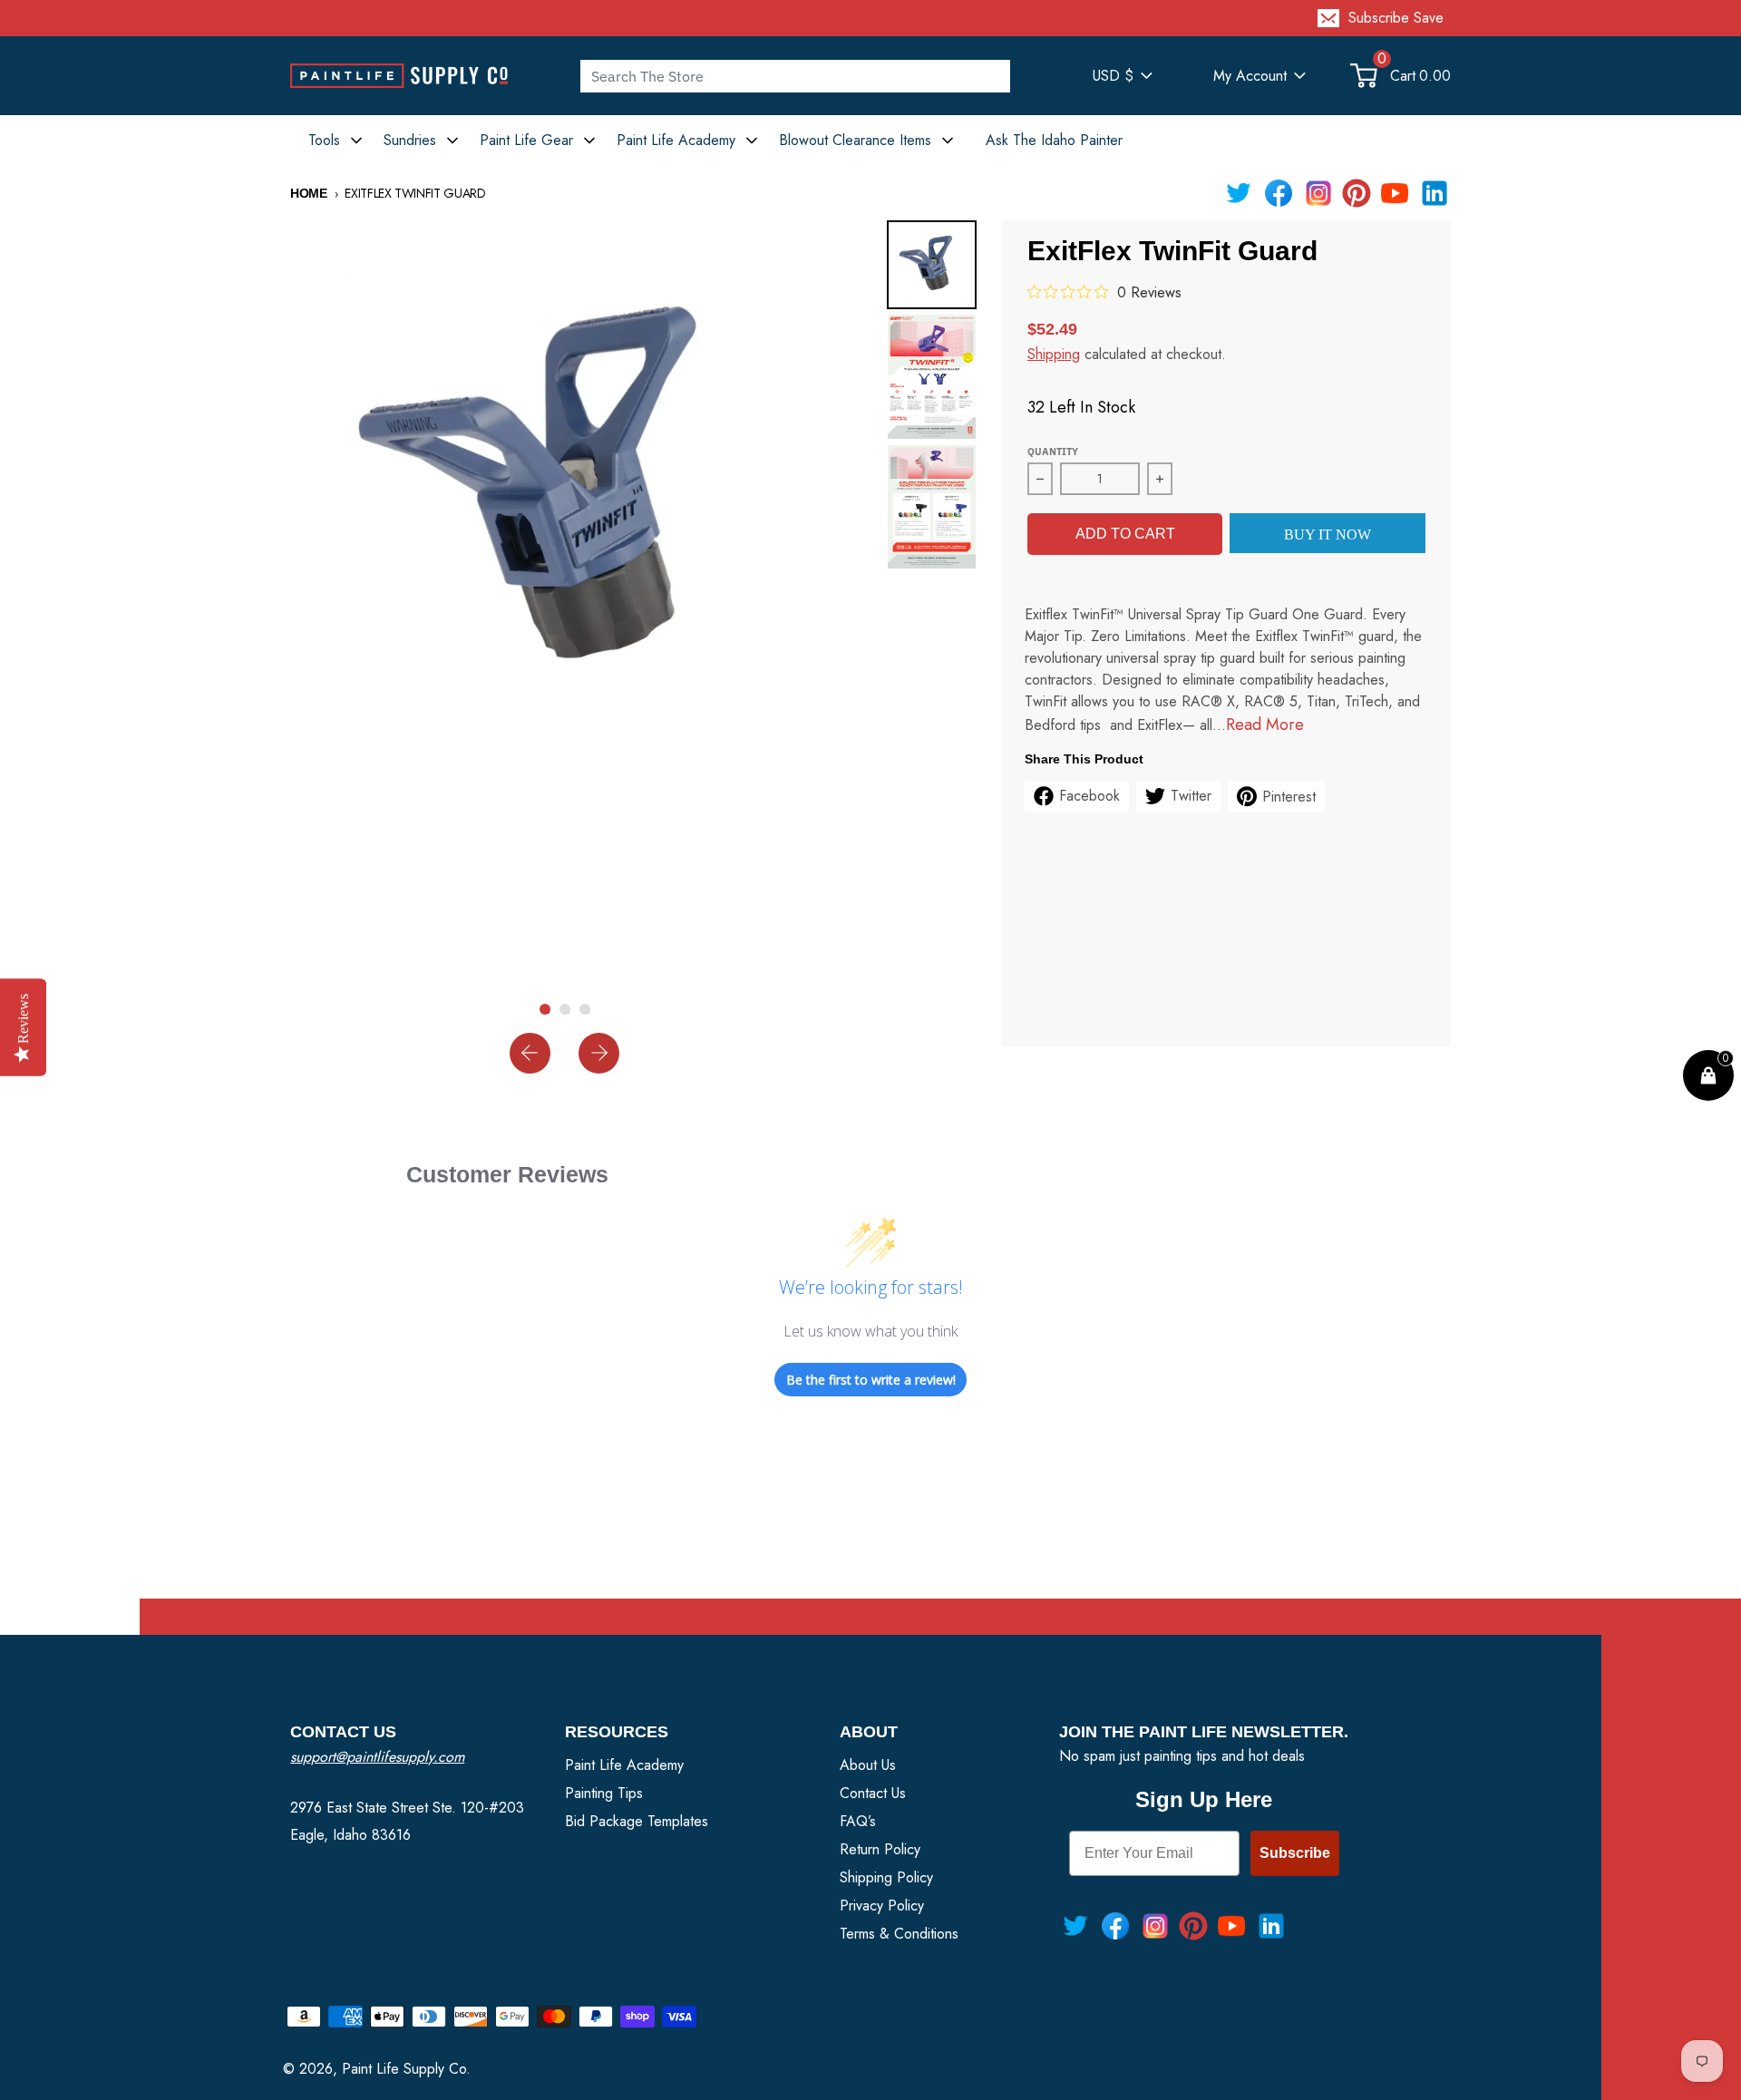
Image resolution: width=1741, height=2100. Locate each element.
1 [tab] (549, 1013)
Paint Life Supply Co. (406, 2069)
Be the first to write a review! (871, 1380)
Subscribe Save (1396, 18)
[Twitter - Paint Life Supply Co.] (1239, 193)
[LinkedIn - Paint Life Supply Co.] (1435, 193)
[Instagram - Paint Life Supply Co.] (1318, 193)
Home (309, 193)
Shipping (1054, 354)
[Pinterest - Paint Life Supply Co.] (1357, 193)
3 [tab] (588, 1013)
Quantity (1053, 452)
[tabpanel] (565, 495)
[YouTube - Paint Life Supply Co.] (1395, 193)
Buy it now (1328, 535)
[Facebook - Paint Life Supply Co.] (1279, 193)
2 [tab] (569, 1013)
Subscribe (1295, 1853)
